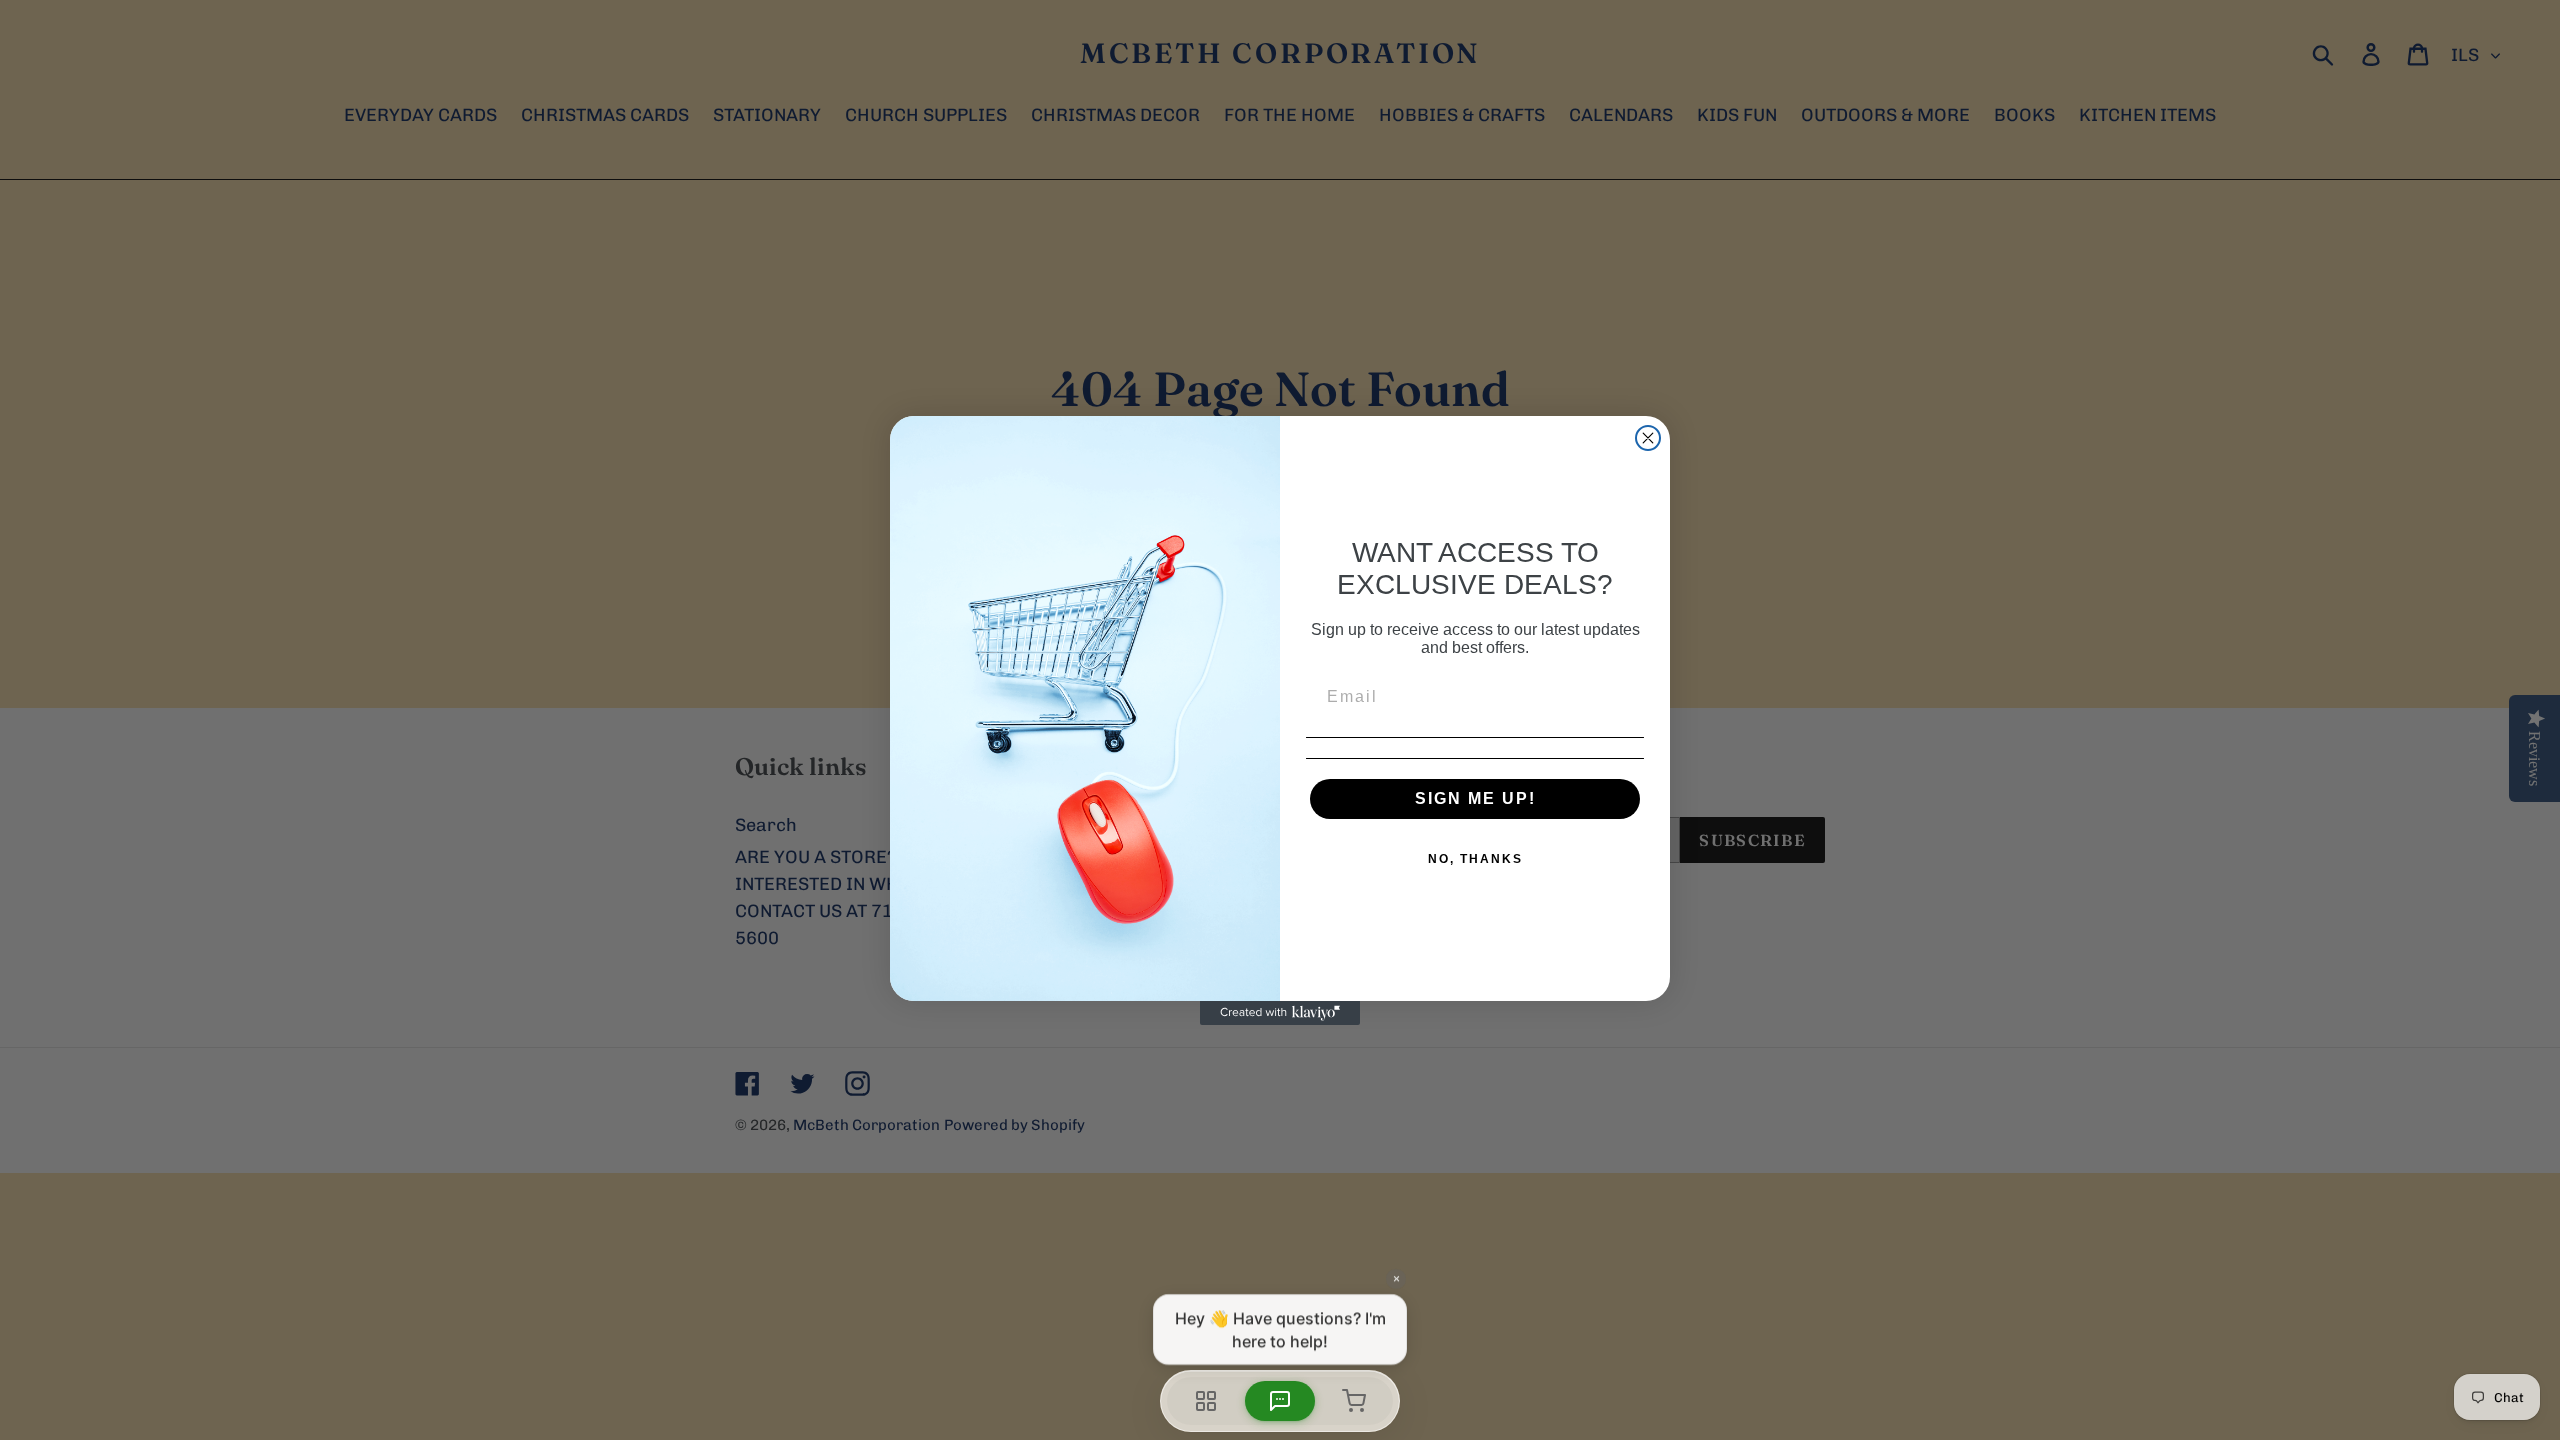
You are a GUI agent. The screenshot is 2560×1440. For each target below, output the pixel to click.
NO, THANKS (1475, 859)
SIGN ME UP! (1475, 798)
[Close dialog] (1648, 438)
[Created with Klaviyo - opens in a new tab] (1280, 1013)
